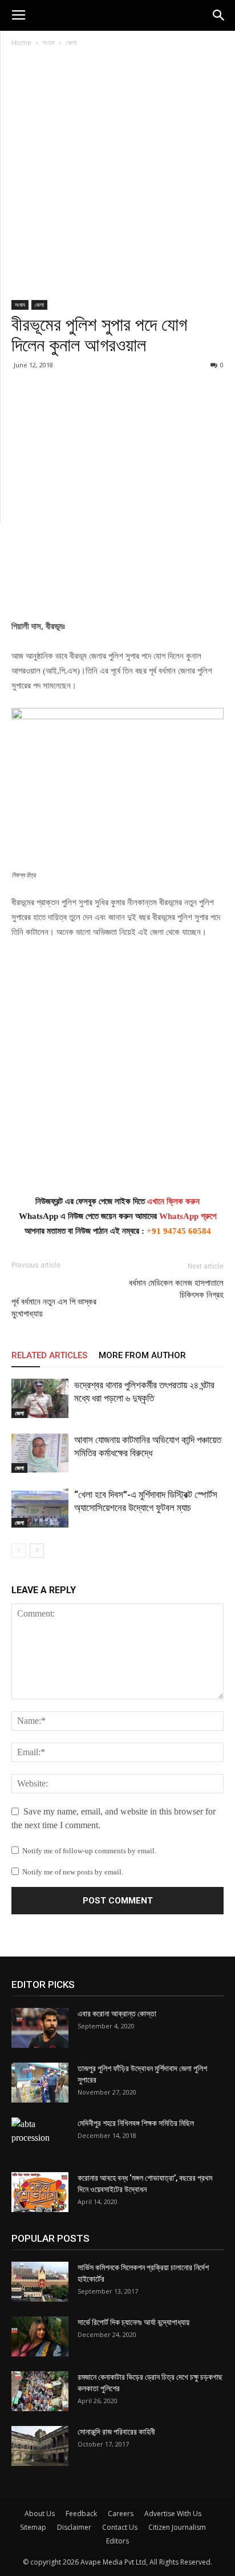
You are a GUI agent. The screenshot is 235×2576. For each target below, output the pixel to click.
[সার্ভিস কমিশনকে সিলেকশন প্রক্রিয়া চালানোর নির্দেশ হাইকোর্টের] (40, 2282)
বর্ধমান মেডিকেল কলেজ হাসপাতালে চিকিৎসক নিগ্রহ (176, 1289)
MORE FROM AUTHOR (142, 1355)
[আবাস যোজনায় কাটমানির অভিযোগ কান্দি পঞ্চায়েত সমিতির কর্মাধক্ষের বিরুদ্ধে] (40, 1453)
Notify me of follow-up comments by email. (89, 1851)
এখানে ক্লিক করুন (173, 1201)
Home (21, 42)
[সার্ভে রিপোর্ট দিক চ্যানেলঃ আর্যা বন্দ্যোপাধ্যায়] (40, 2336)
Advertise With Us (173, 2514)
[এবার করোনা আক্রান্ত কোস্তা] (40, 2028)
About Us (40, 2514)
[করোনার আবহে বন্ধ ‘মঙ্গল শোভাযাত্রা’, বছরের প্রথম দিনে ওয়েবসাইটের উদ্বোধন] (40, 2192)
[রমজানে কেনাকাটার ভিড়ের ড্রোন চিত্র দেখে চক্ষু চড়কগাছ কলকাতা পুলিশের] (40, 2391)
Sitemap (33, 2527)
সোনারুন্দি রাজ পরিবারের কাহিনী (116, 2432)
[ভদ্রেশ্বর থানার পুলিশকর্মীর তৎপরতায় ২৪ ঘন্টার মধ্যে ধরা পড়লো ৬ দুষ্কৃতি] (40, 1398)
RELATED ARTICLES (49, 1355)
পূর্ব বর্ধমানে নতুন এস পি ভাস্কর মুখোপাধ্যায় (54, 1308)
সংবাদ (48, 42)
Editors (117, 2541)
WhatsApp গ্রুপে (188, 1216)
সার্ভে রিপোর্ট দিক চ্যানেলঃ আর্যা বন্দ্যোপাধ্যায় (133, 2322)
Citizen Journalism (177, 2527)
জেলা (71, 42)
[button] (219, 15)
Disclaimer (74, 2527)
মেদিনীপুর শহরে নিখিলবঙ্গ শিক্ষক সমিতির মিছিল (136, 2123)
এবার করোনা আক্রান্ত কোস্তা (117, 2014)
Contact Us (120, 2527)
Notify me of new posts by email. (73, 1872)
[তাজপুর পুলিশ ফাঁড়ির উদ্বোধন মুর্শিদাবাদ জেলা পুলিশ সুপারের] (40, 2083)
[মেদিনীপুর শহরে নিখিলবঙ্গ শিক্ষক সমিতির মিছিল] (40, 2137)
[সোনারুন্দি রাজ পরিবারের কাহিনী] (40, 2446)
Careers (121, 2514)
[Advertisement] (117, 178)
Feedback (81, 2514)
